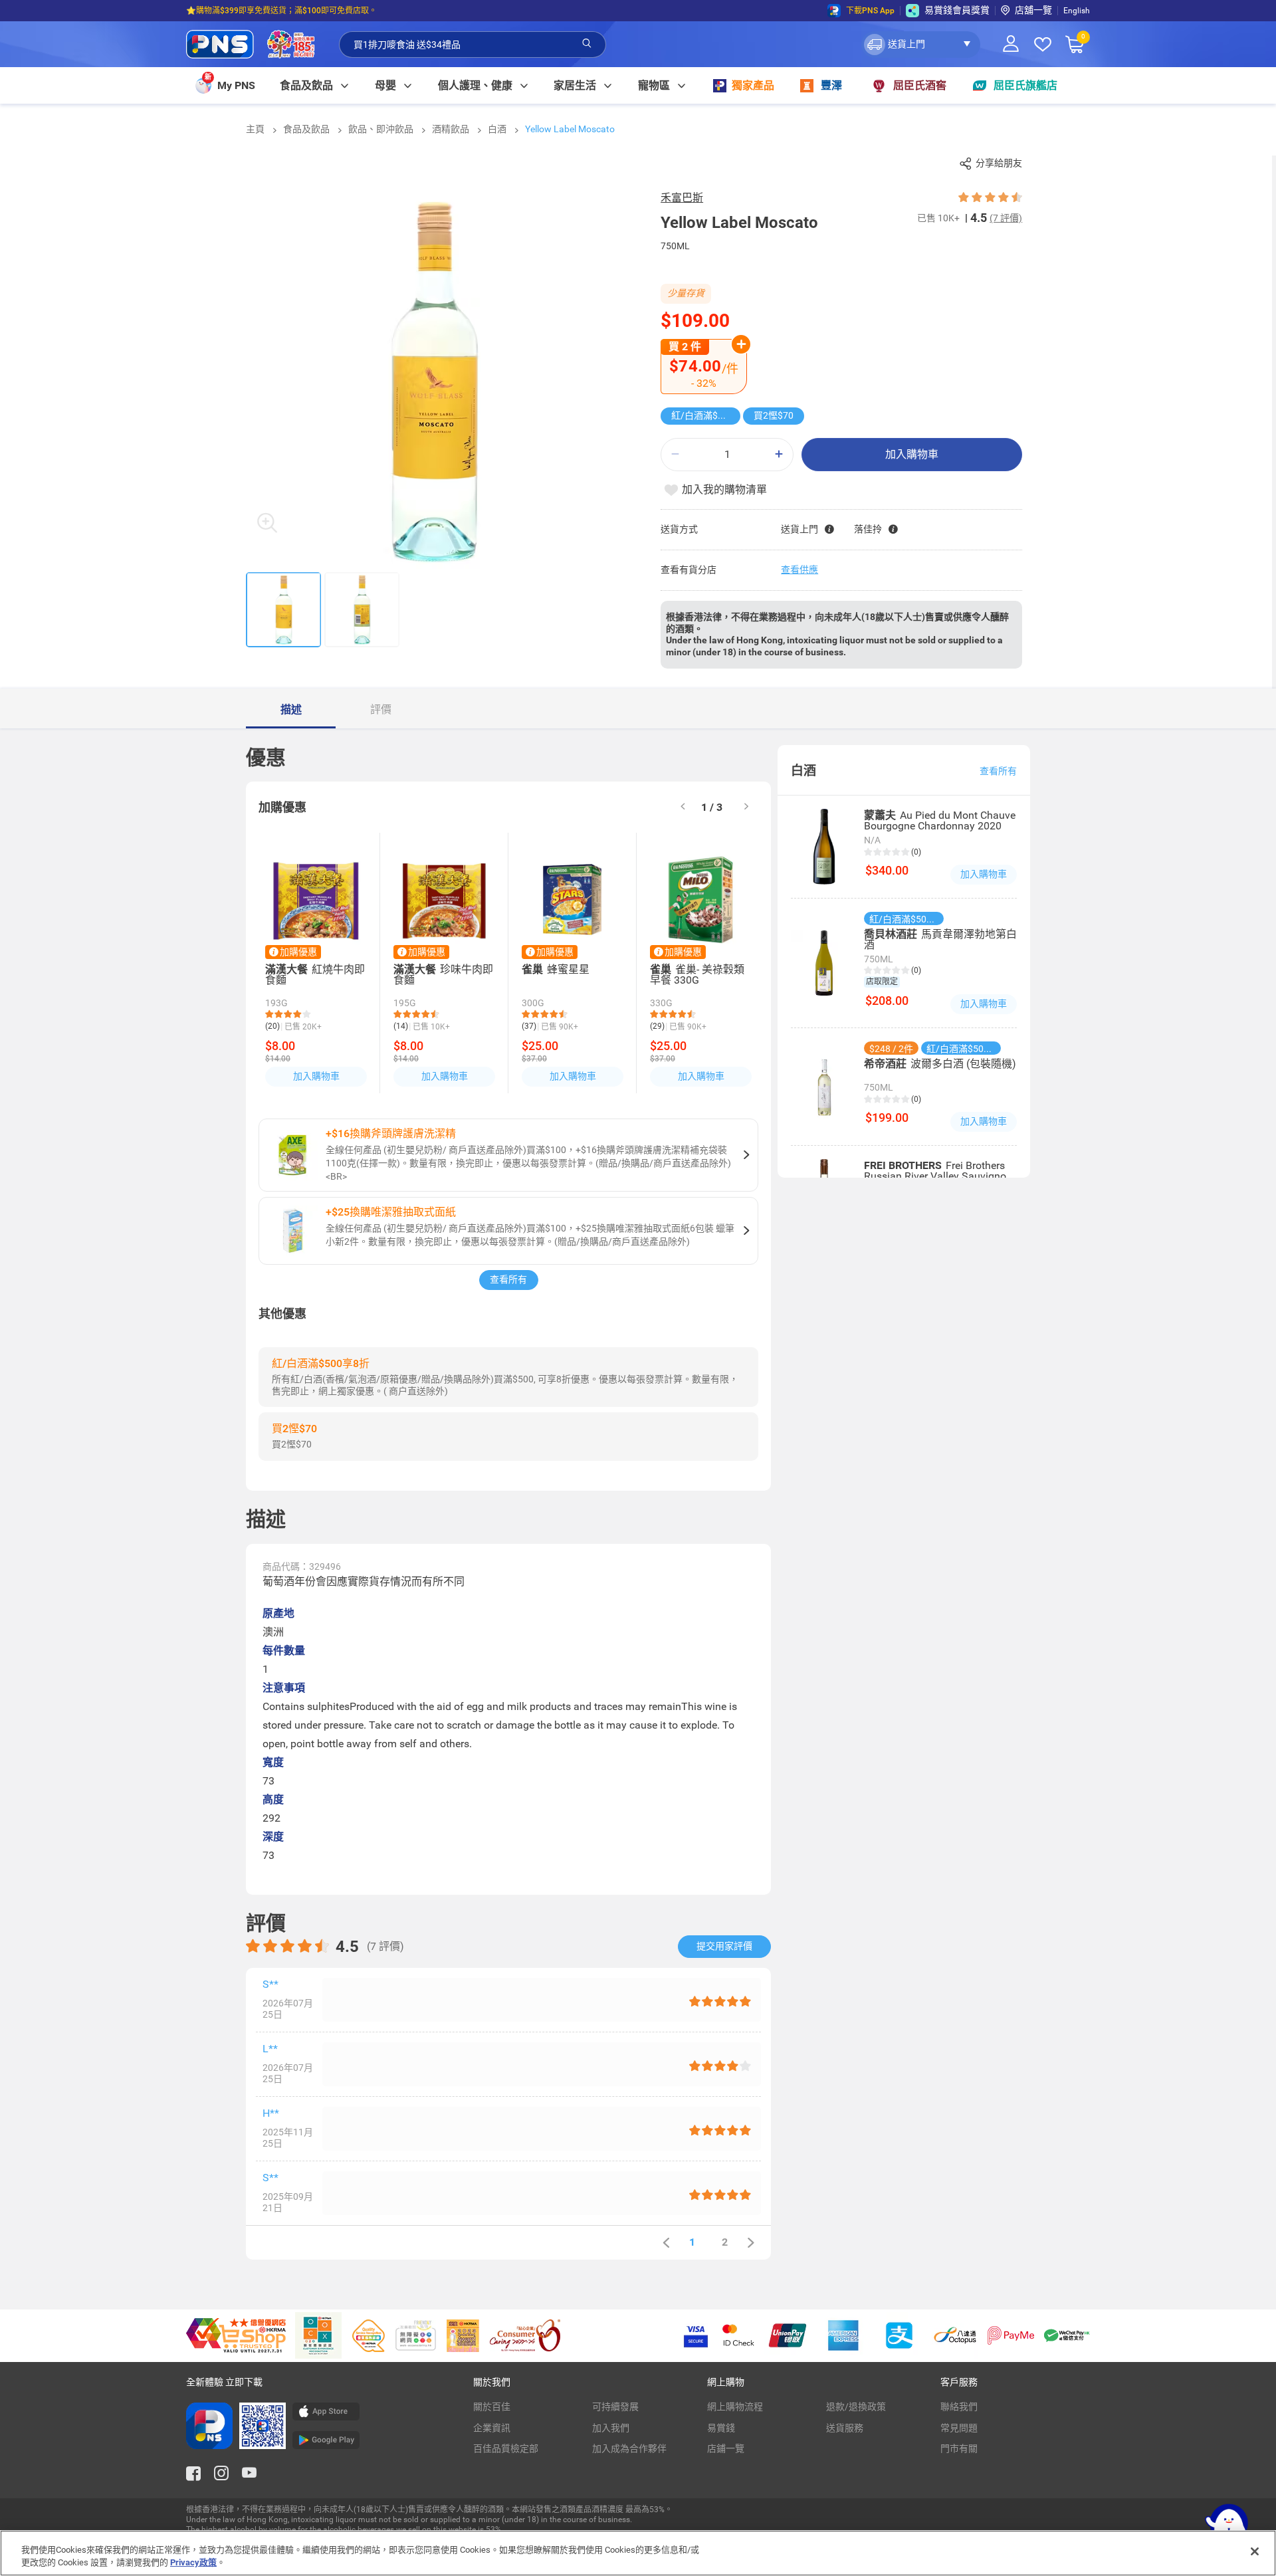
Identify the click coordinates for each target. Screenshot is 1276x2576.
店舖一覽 (1033, 10)
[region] (638, 2553)
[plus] (779, 454)
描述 (291, 709)
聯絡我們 (959, 2407)
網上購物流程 (735, 2407)
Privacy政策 (193, 2562)
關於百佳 (492, 2407)
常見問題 (959, 2428)
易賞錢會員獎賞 (957, 10)
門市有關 (959, 2448)
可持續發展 (615, 2407)
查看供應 (799, 570)
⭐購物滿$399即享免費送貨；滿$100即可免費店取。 (281, 11)
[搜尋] (587, 44)
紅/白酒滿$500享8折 (706, 415)
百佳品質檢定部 (506, 2448)
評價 (381, 709)
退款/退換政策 (856, 2407)
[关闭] (1255, 2551)
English (1077, 11)
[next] (746, 807)
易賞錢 (721, 2428)
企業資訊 (492, 2428)
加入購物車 (912, 454)
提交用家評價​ (724, 1946)
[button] (921, 45)
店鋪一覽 (726, 2448)
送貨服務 (845, 2428)
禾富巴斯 (682, 198)
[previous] (666, 2243)
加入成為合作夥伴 (629, 2448)
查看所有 (508, 1279)
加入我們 (611, 2428)
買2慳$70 (774, 415)
